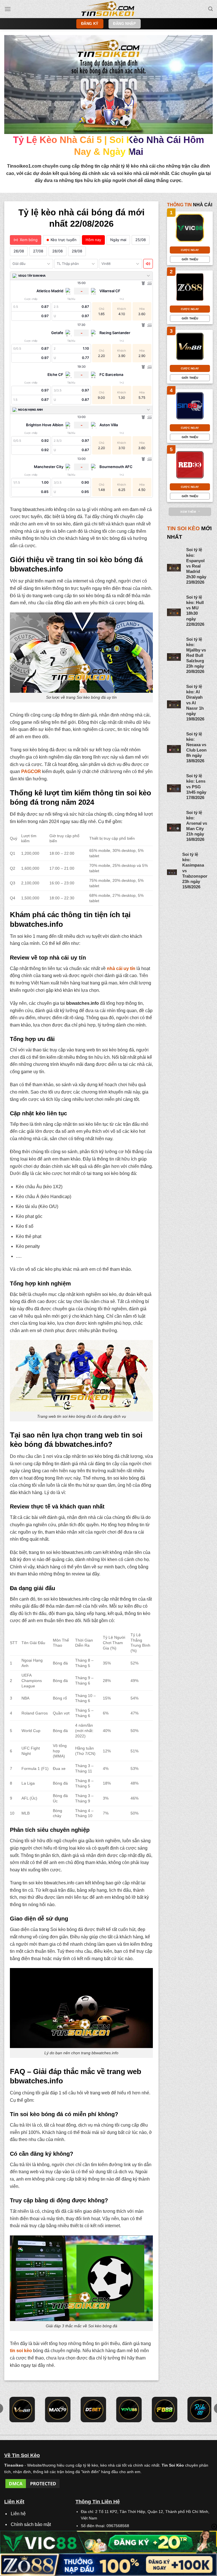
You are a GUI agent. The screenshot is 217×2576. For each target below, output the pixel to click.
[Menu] (8, 9)
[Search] (211, 9)
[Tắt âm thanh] (148, 264)
